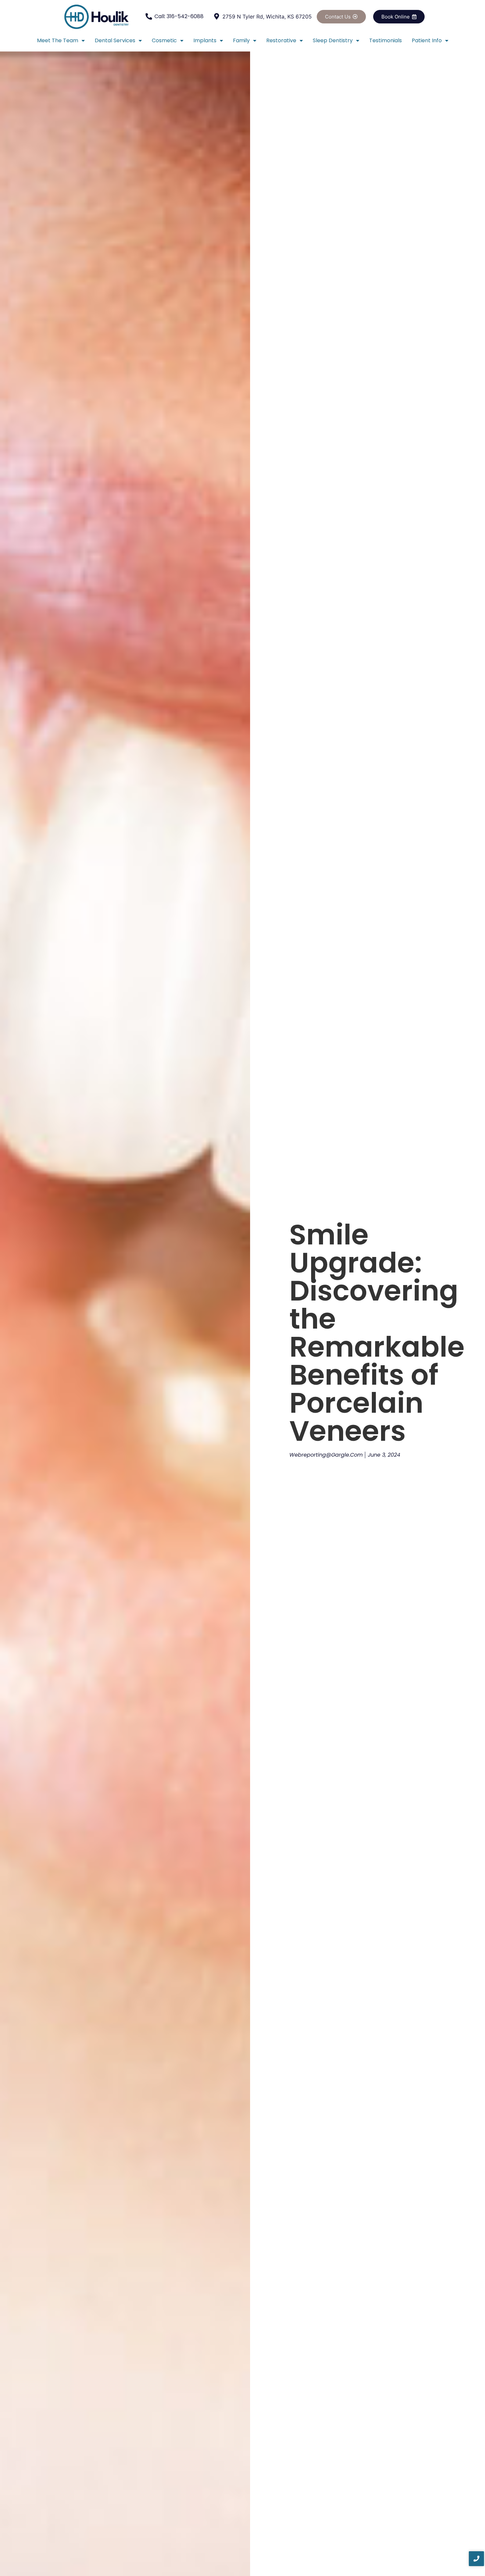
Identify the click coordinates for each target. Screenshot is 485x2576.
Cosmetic (164, 40)
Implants (205, 40)
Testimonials (386, 40)
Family (241, 40)
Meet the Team (58, 40)
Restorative (281, 40)
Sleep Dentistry (333, 40)
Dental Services (115, 40)
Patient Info (427, 40)
